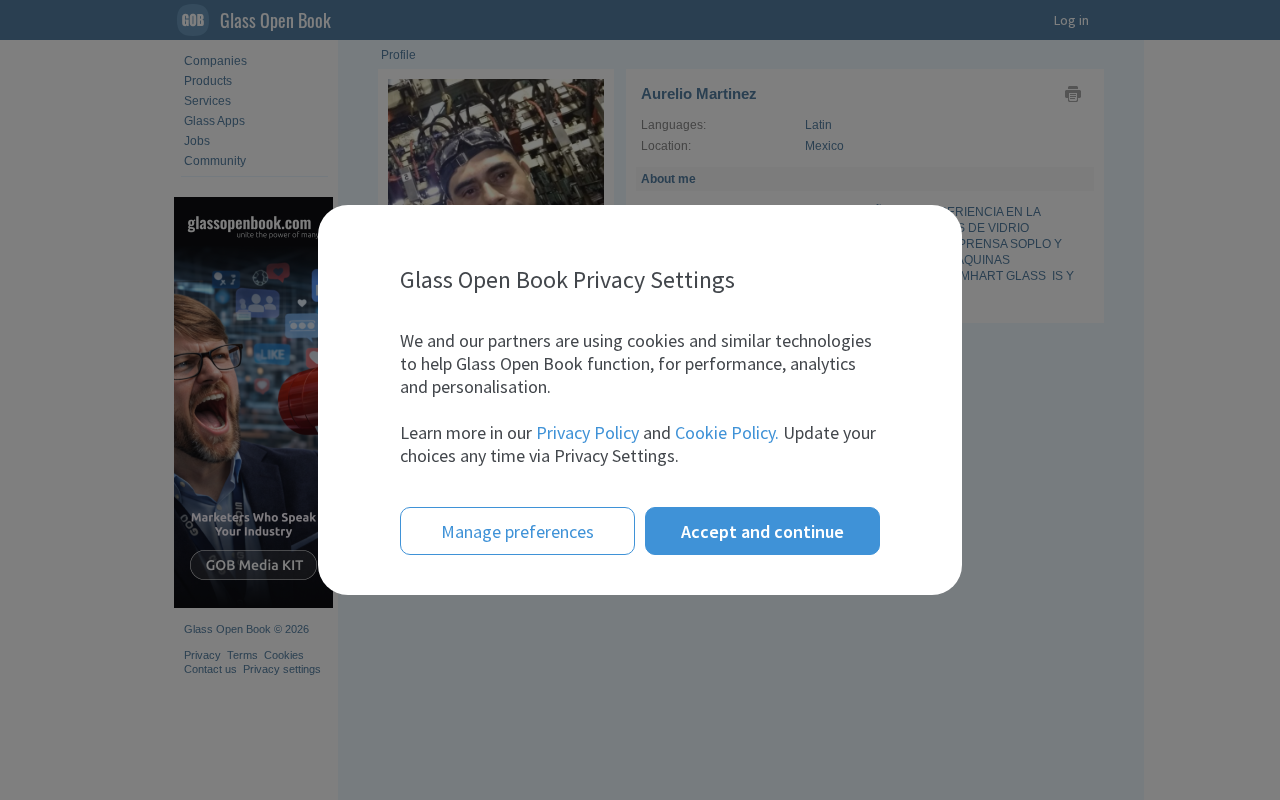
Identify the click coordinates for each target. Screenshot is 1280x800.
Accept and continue (762, 531)
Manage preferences (517, 531)
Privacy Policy (587, 432)
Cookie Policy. (727, 432)
